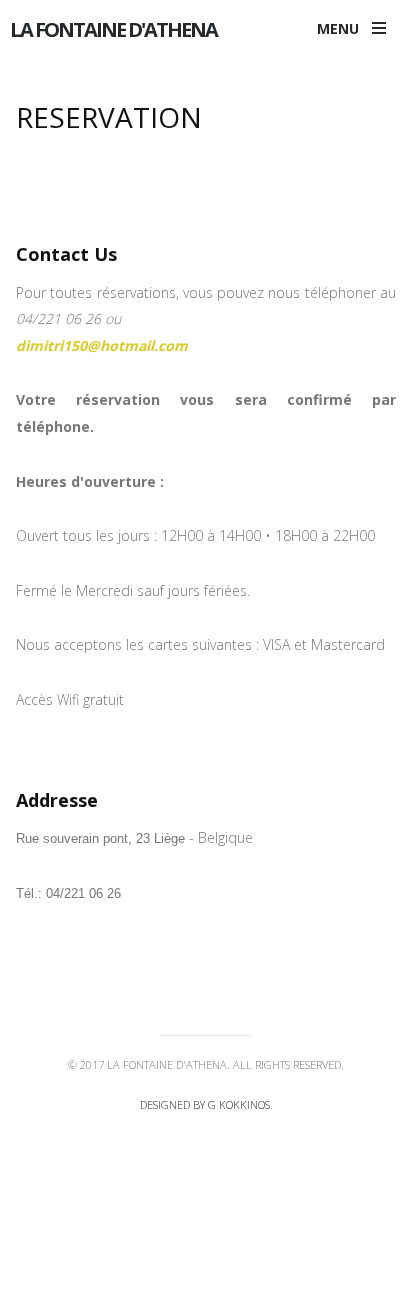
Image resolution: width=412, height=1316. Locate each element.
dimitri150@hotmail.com (102, 345)
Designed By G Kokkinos (205, 1104)
